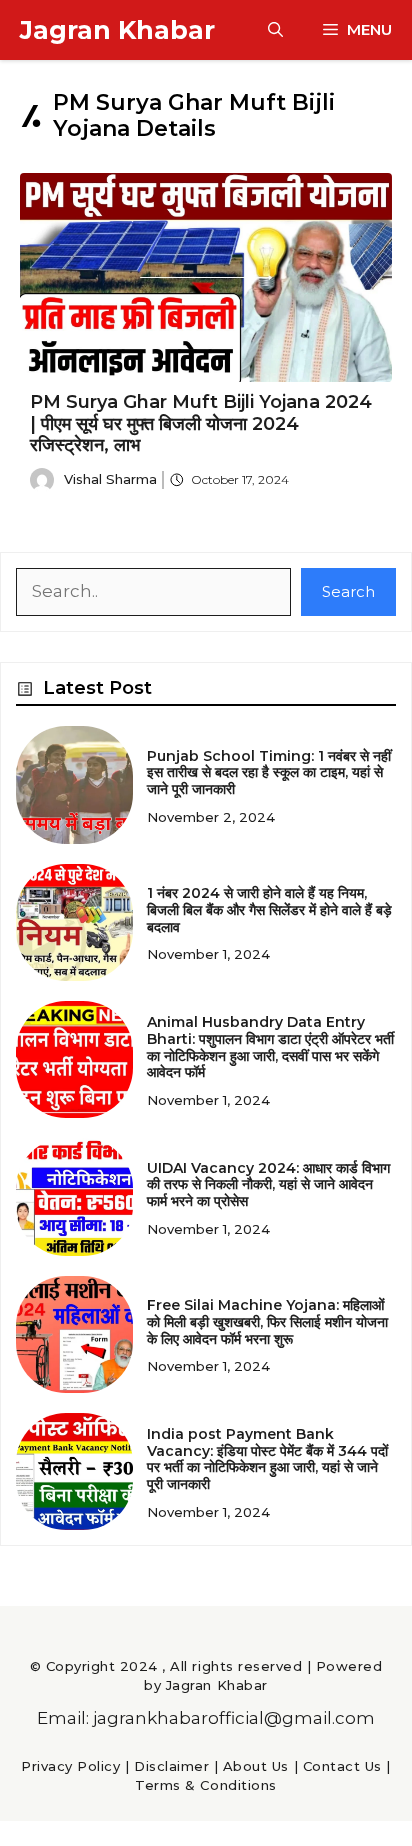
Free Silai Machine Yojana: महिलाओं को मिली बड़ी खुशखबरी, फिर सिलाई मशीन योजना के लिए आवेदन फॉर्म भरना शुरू (267, 1322)
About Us (256, 1766)
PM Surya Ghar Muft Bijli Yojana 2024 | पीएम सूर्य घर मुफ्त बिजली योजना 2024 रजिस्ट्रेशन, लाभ (201, 423)
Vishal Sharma (110, 479)
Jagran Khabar (117, 30)
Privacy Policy (70, 1766)
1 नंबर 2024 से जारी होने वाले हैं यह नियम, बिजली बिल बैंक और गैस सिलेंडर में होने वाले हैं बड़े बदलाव (269, 910)
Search (348, 591)
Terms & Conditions (205, 1785)
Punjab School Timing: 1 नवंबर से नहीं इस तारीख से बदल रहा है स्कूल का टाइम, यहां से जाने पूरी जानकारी (269, 773)
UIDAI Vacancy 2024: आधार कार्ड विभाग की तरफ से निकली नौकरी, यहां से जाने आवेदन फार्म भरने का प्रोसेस (268, 1185)
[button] (275, 30)
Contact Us (342, 1766)
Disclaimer (171, 1766)
